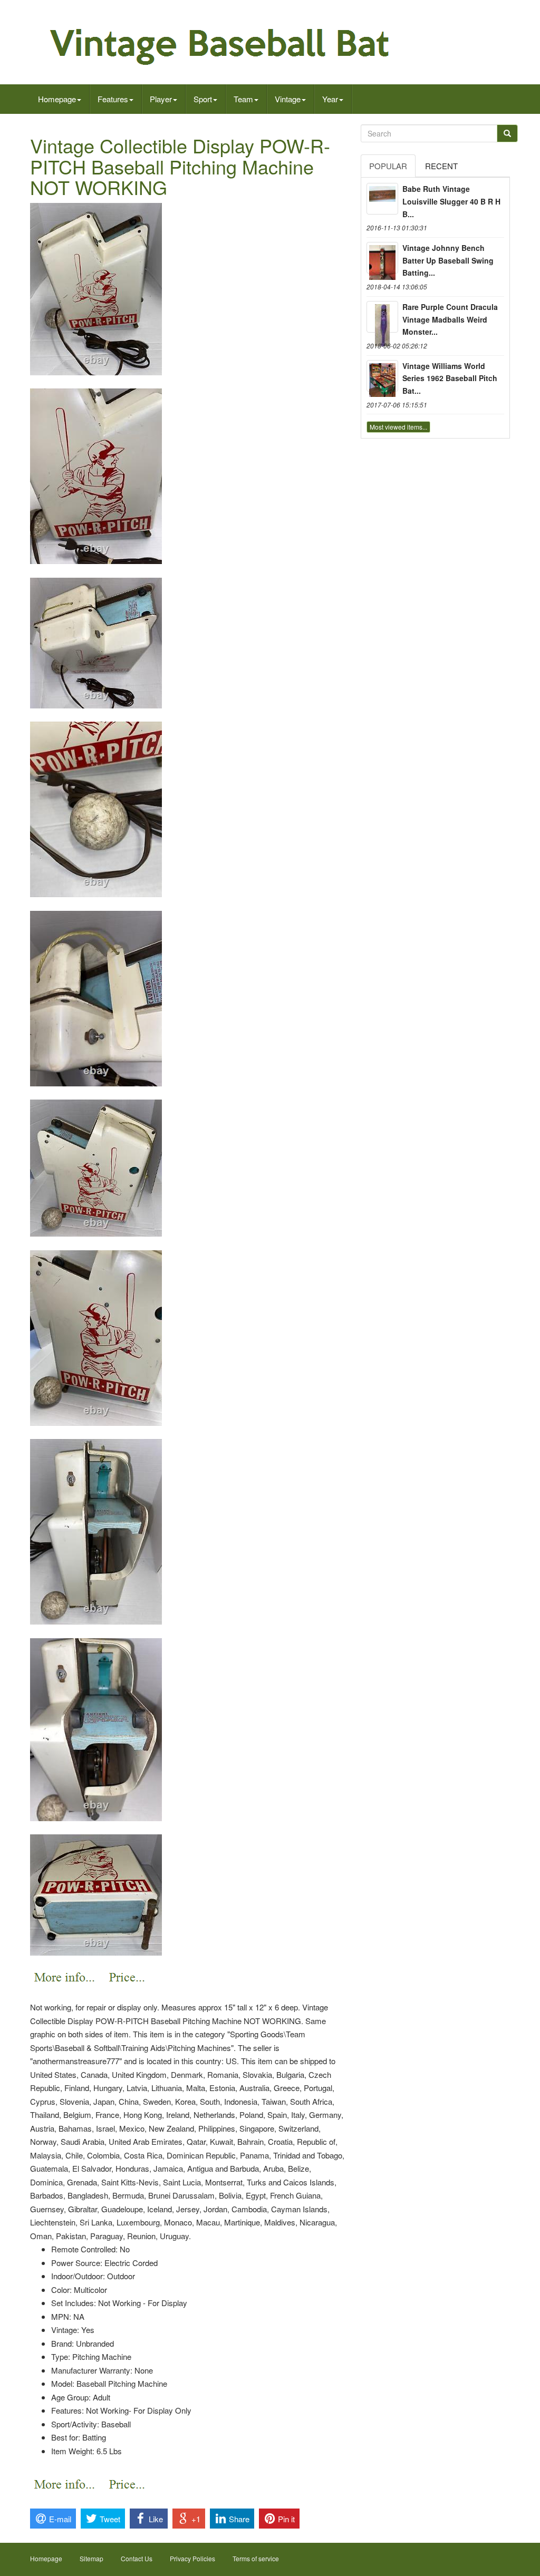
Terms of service (256, 2558)
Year (330, 99)
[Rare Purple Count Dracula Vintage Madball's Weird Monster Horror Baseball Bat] (382, 317)
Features (113, 99)
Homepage (57, 99)
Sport (203, 99)
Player (161, 99)
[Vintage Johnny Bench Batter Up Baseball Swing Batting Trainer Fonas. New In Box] (382, 258)
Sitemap (91, 2558)
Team (243, 99)
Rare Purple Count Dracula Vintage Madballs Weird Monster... (450, 319)
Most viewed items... (398, 427)
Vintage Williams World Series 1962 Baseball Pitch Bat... (450, 378)
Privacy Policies (192, 2558)
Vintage (288, 99)
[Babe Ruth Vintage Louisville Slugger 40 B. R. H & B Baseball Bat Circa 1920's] (382, 199)
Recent (441, 166)
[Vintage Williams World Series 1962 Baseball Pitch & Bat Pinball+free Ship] (382, 376)
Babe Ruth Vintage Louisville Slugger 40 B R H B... (451, 201)
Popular (388, 166)
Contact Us (137, 2558)
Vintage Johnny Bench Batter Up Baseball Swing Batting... (448, 260)
